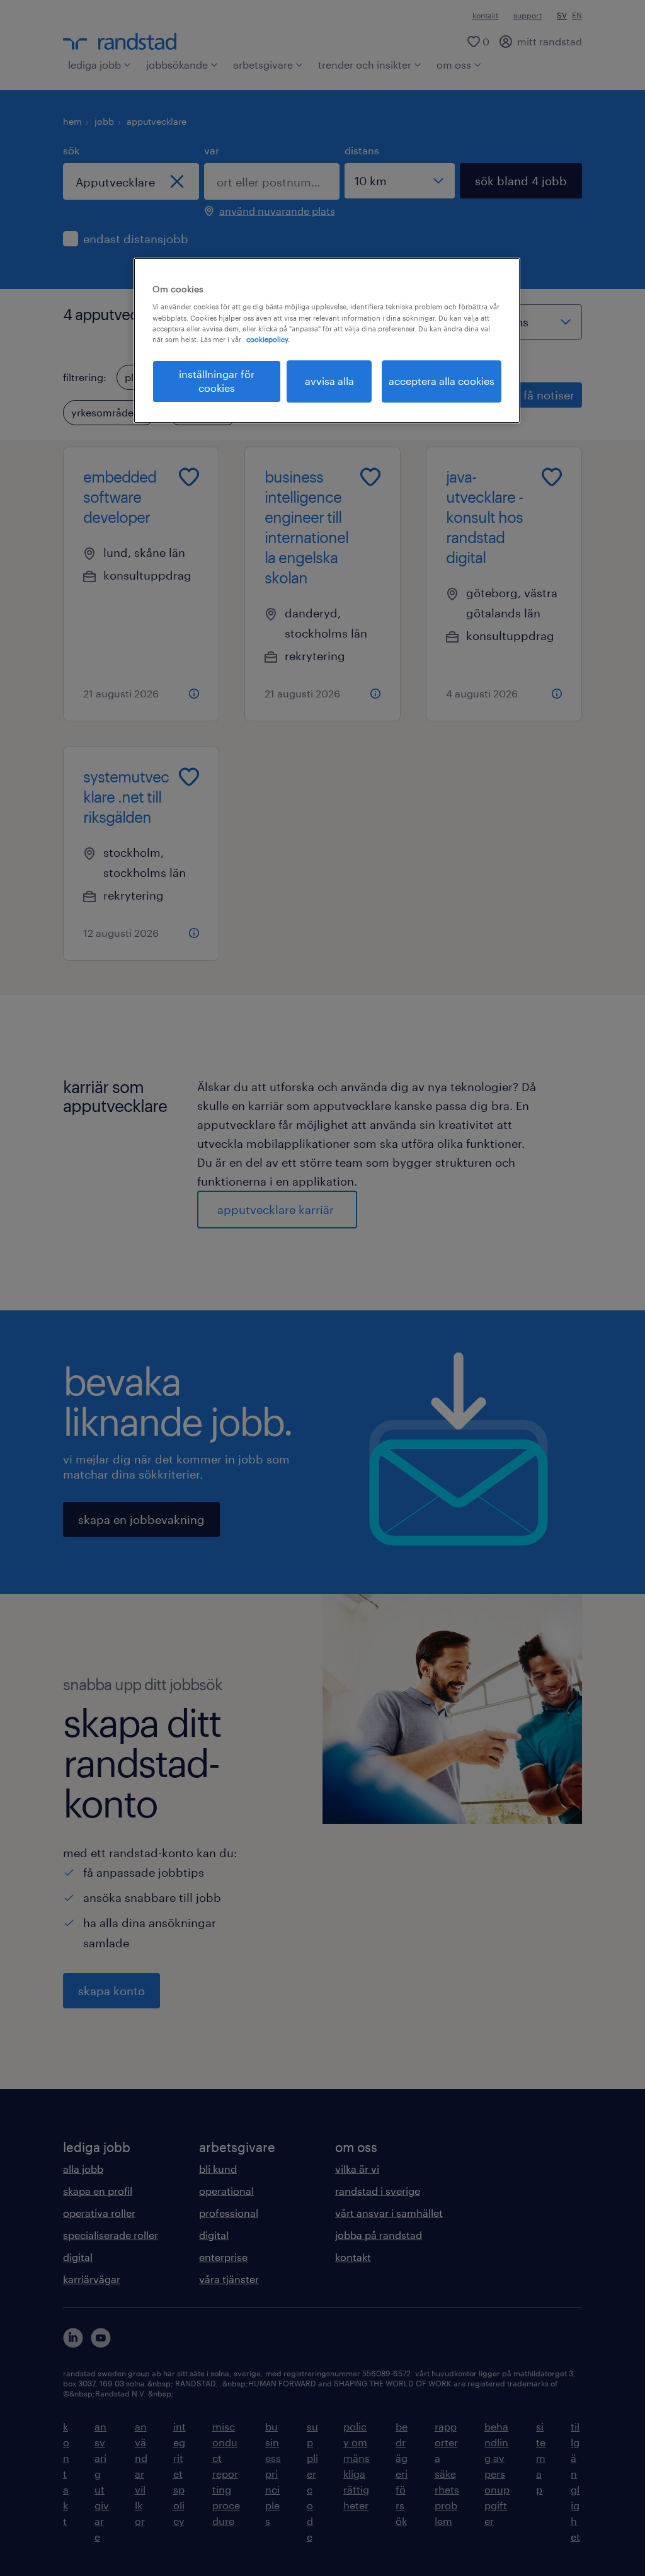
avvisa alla (329, 381)
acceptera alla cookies (442, 381)
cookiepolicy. (268, 339)
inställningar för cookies (217, 381)
